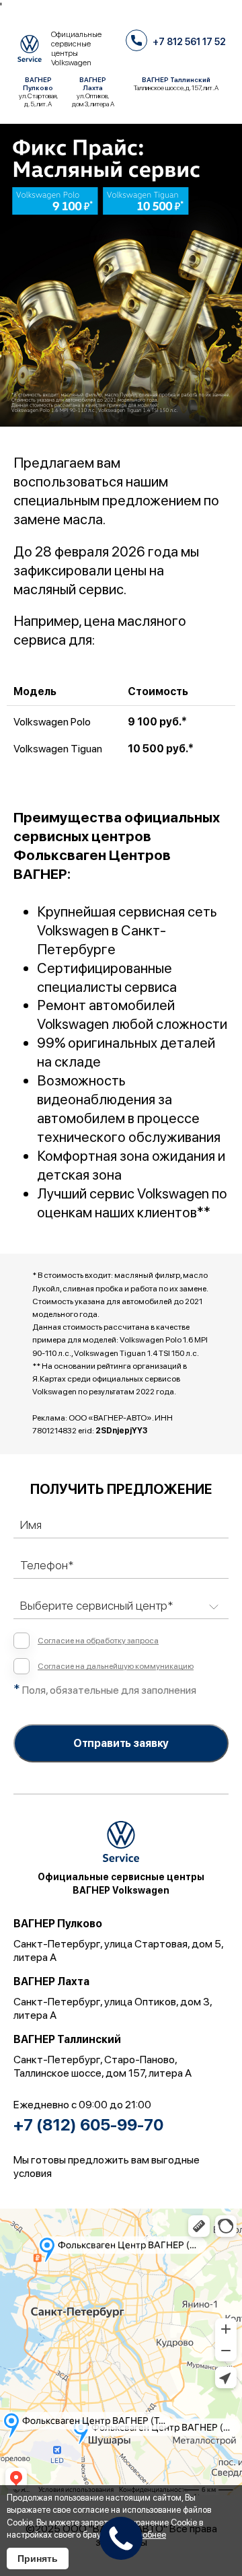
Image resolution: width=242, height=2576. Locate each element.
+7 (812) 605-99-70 (88, 2125)
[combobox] (121, 1606)
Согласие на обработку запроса (98, 1641)
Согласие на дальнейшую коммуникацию (116, 1666)
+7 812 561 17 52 (189, 42)
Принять (38, 2559)
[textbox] (104, 1606)
